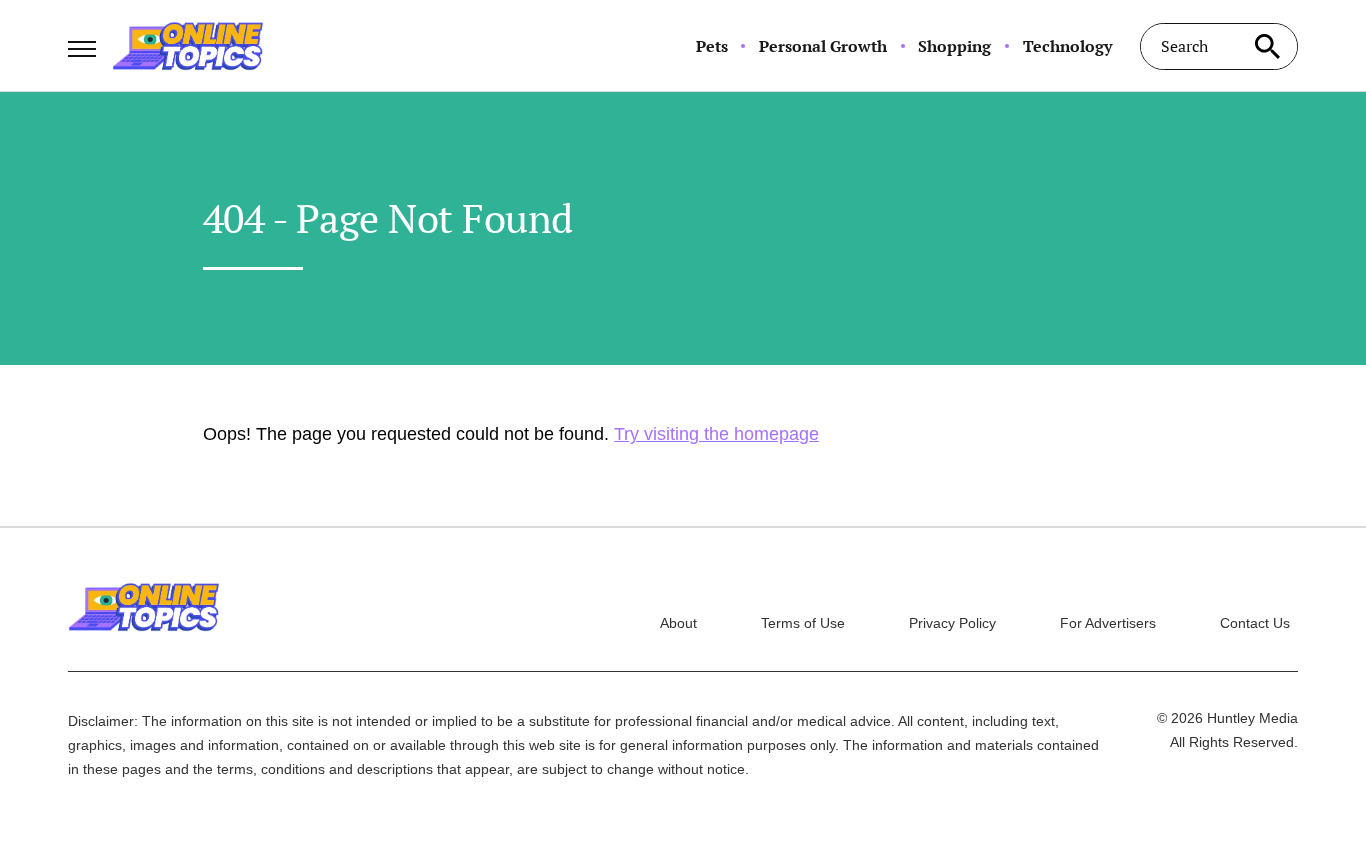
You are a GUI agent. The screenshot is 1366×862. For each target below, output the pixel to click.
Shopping (954, 46)
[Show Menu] (81, 44)
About (678, 623)
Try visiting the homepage (716, 434)
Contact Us (1255, 623)
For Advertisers (1108, 623)
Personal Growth (823, 46)
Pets (712, 46)
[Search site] (1268, 46)
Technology (1067, 46)
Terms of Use (803, 623)
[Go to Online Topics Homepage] (188, 46)
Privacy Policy (952, 623)
